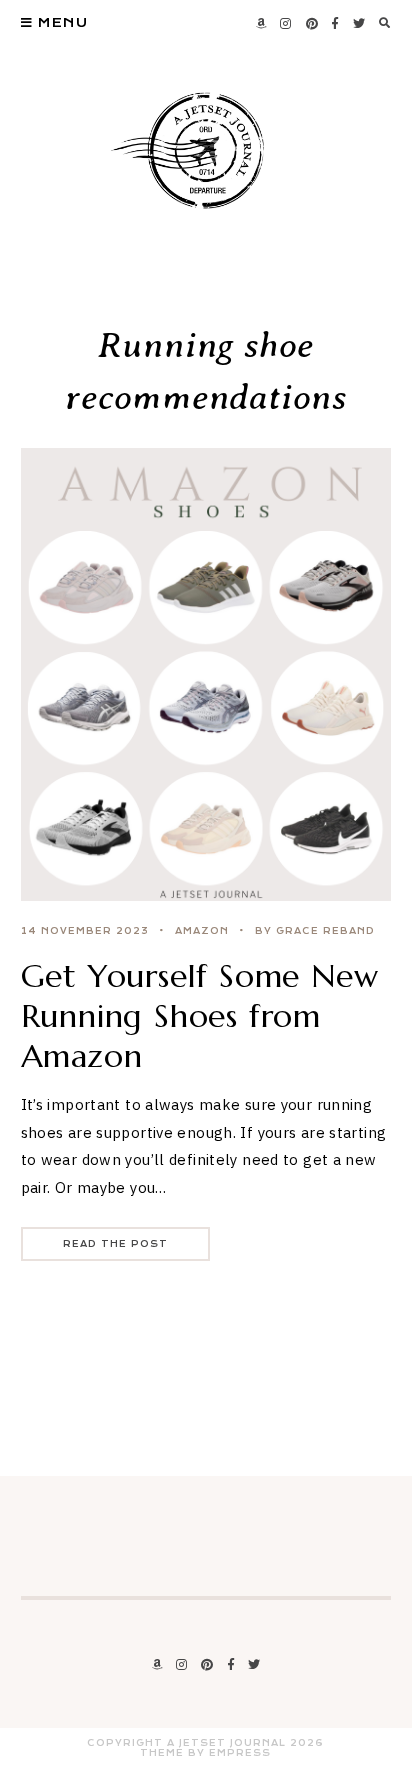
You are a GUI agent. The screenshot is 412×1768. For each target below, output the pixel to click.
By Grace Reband (315, 931)
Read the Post (115, 1244)
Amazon (202, 931)
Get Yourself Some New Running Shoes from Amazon (200, 1016)
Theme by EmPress (205, 1753)
